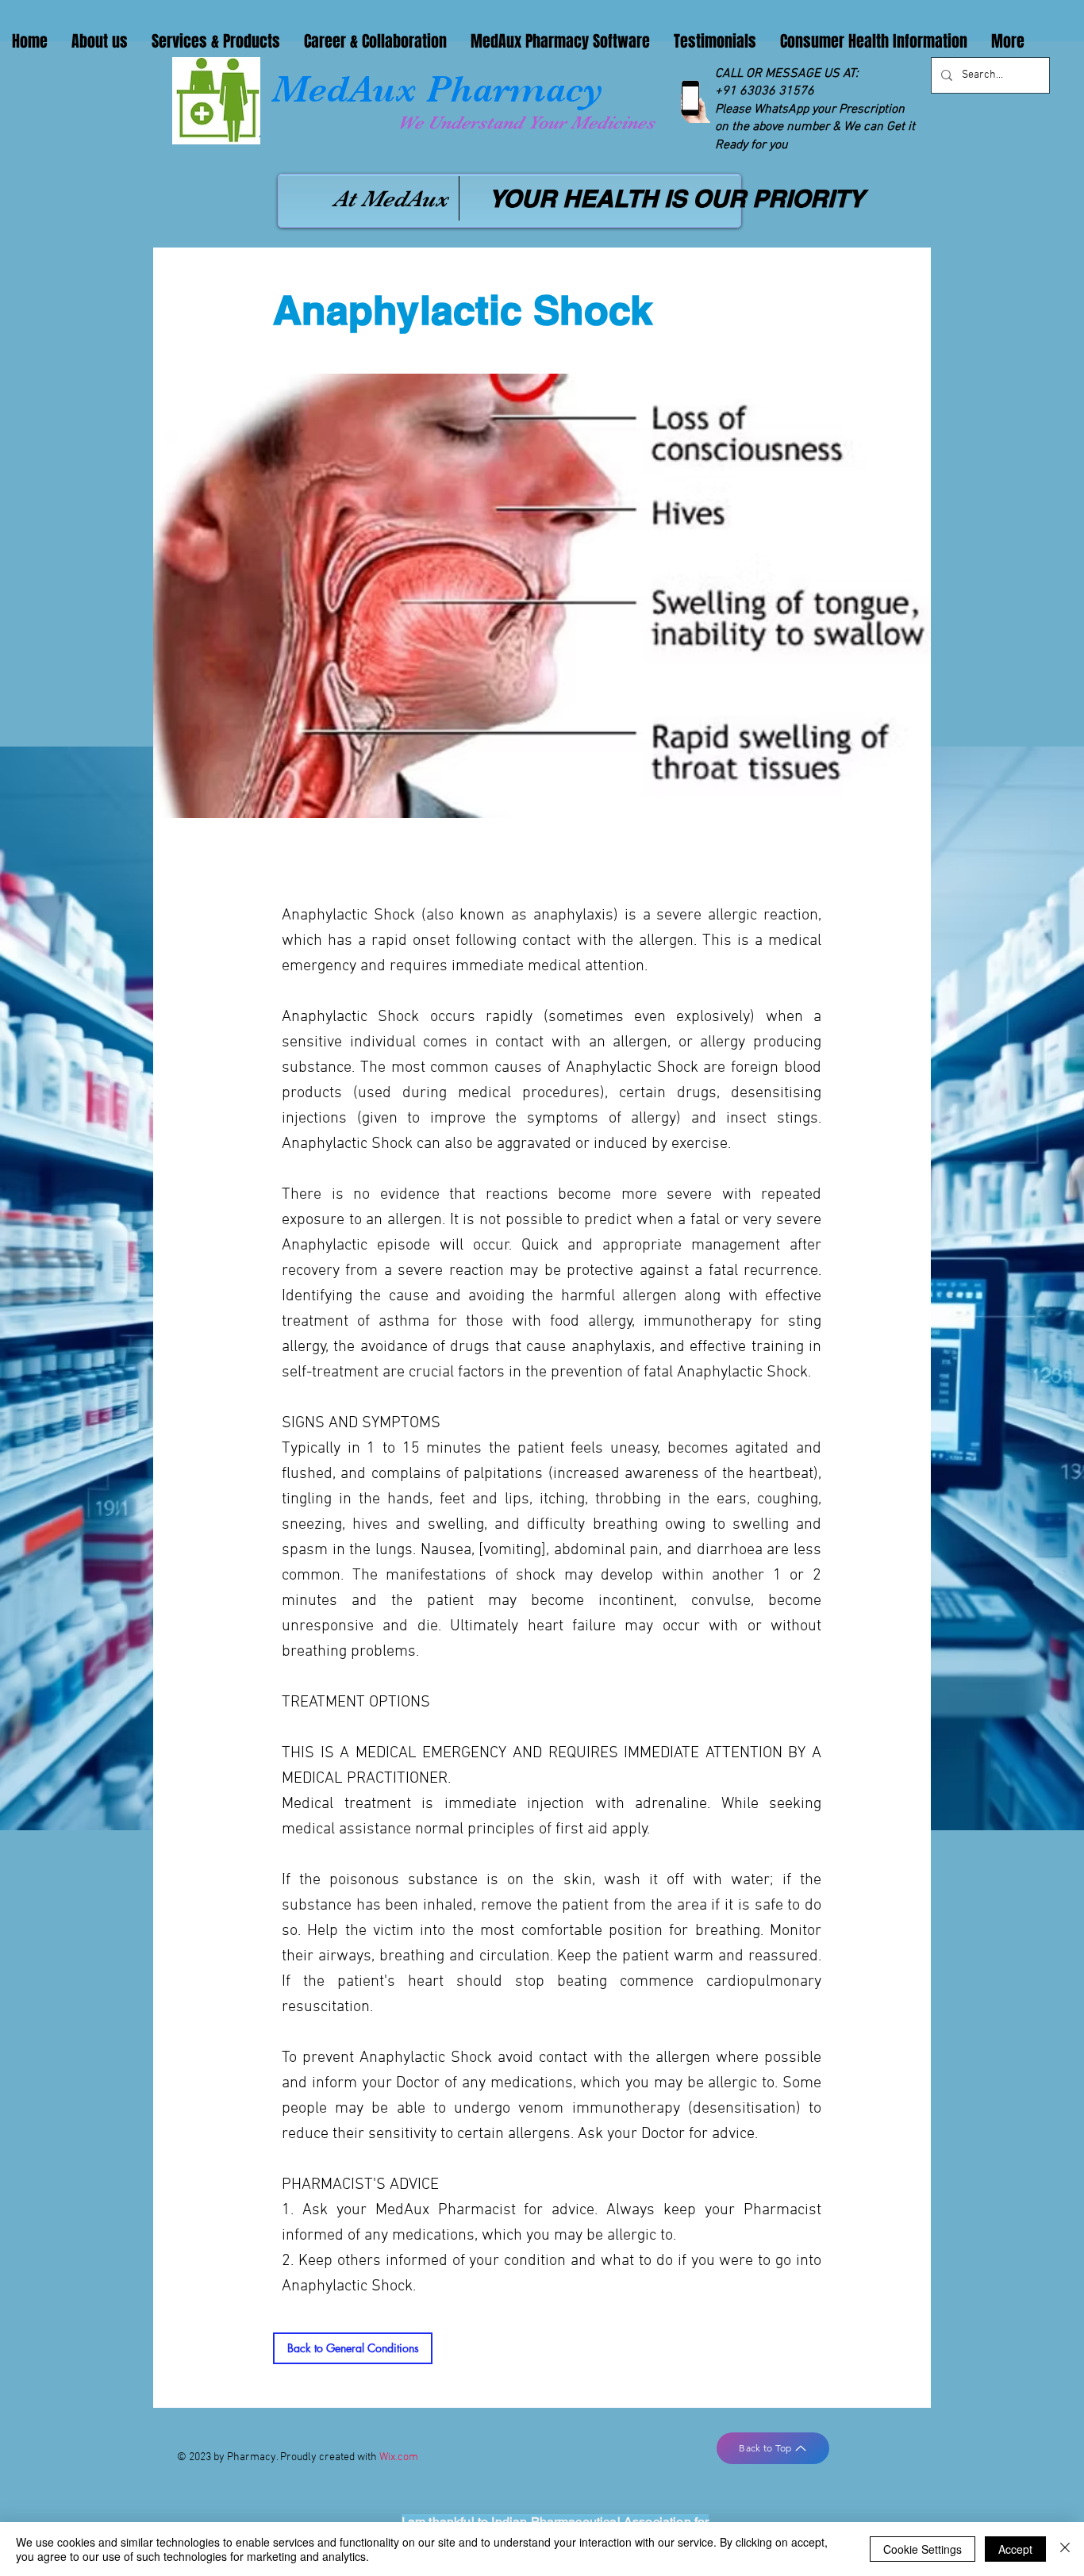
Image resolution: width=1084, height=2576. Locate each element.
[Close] (1065, 2549)
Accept (1015, 2549)
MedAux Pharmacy (438, 89)
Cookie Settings (923, 2549)
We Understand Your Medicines (526, 123)
